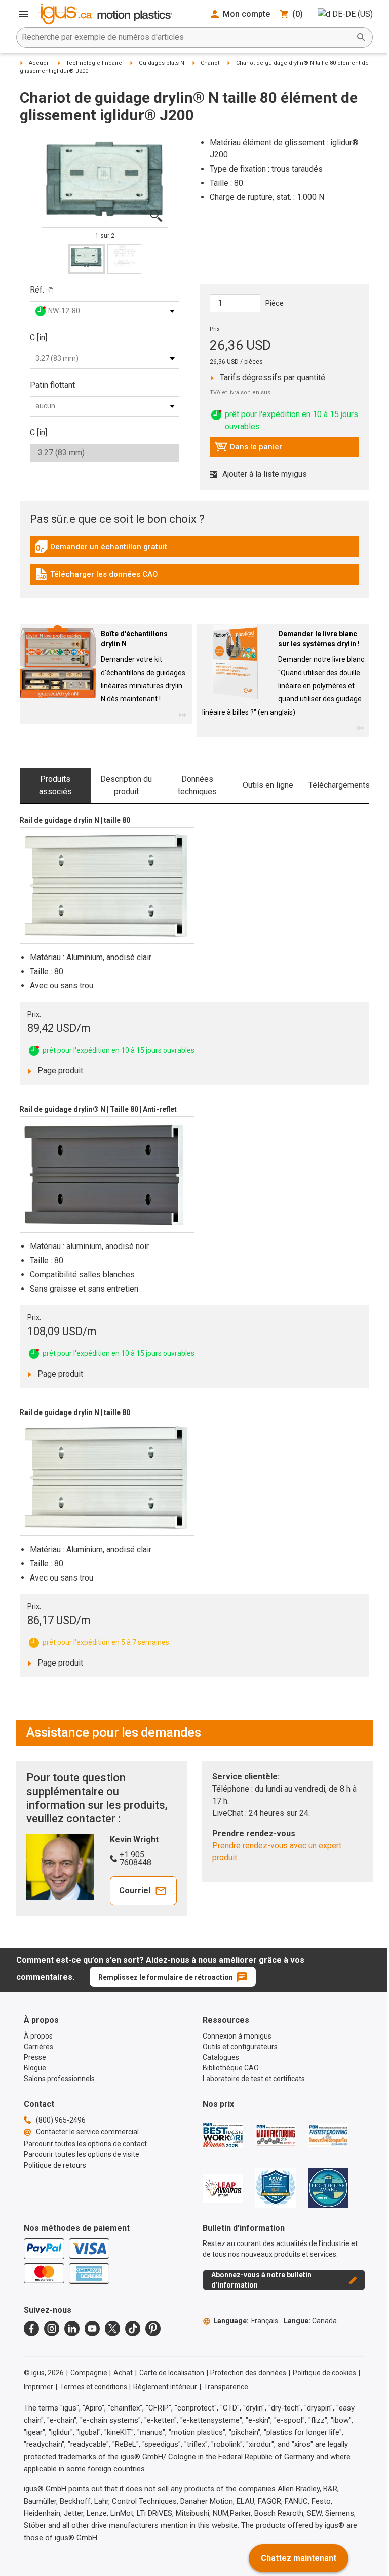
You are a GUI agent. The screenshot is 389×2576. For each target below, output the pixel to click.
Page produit (69, 1070)
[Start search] (361, 37)
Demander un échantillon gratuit (101, 549)
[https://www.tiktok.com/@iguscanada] (133, 2329)
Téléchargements (339, 785)
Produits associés (55, 785)
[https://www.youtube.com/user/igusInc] (92, 2329)
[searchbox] (186, 37)
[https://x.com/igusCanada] (112, 2329)
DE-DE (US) (353, 14)
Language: (246, 2321)
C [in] (38, 337)
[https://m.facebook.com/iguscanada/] (31, 2329)
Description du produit (126, 785)
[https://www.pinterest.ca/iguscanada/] (153, 2329)
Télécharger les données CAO (96, 577)
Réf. (37, 290)
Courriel (135, 1891)
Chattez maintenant (299, 2558)
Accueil (39, 63)
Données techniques (197, 785)
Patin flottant (52, 385)
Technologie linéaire (94, 63)
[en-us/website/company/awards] (223, 2135)
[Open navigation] (24, 14)
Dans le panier (248, 449)
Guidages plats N (162, 63)
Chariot (210, 63)
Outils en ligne (268, 785)
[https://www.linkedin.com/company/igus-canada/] (72, 2329)
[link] (194, 550)
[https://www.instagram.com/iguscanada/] (52, 2329)
